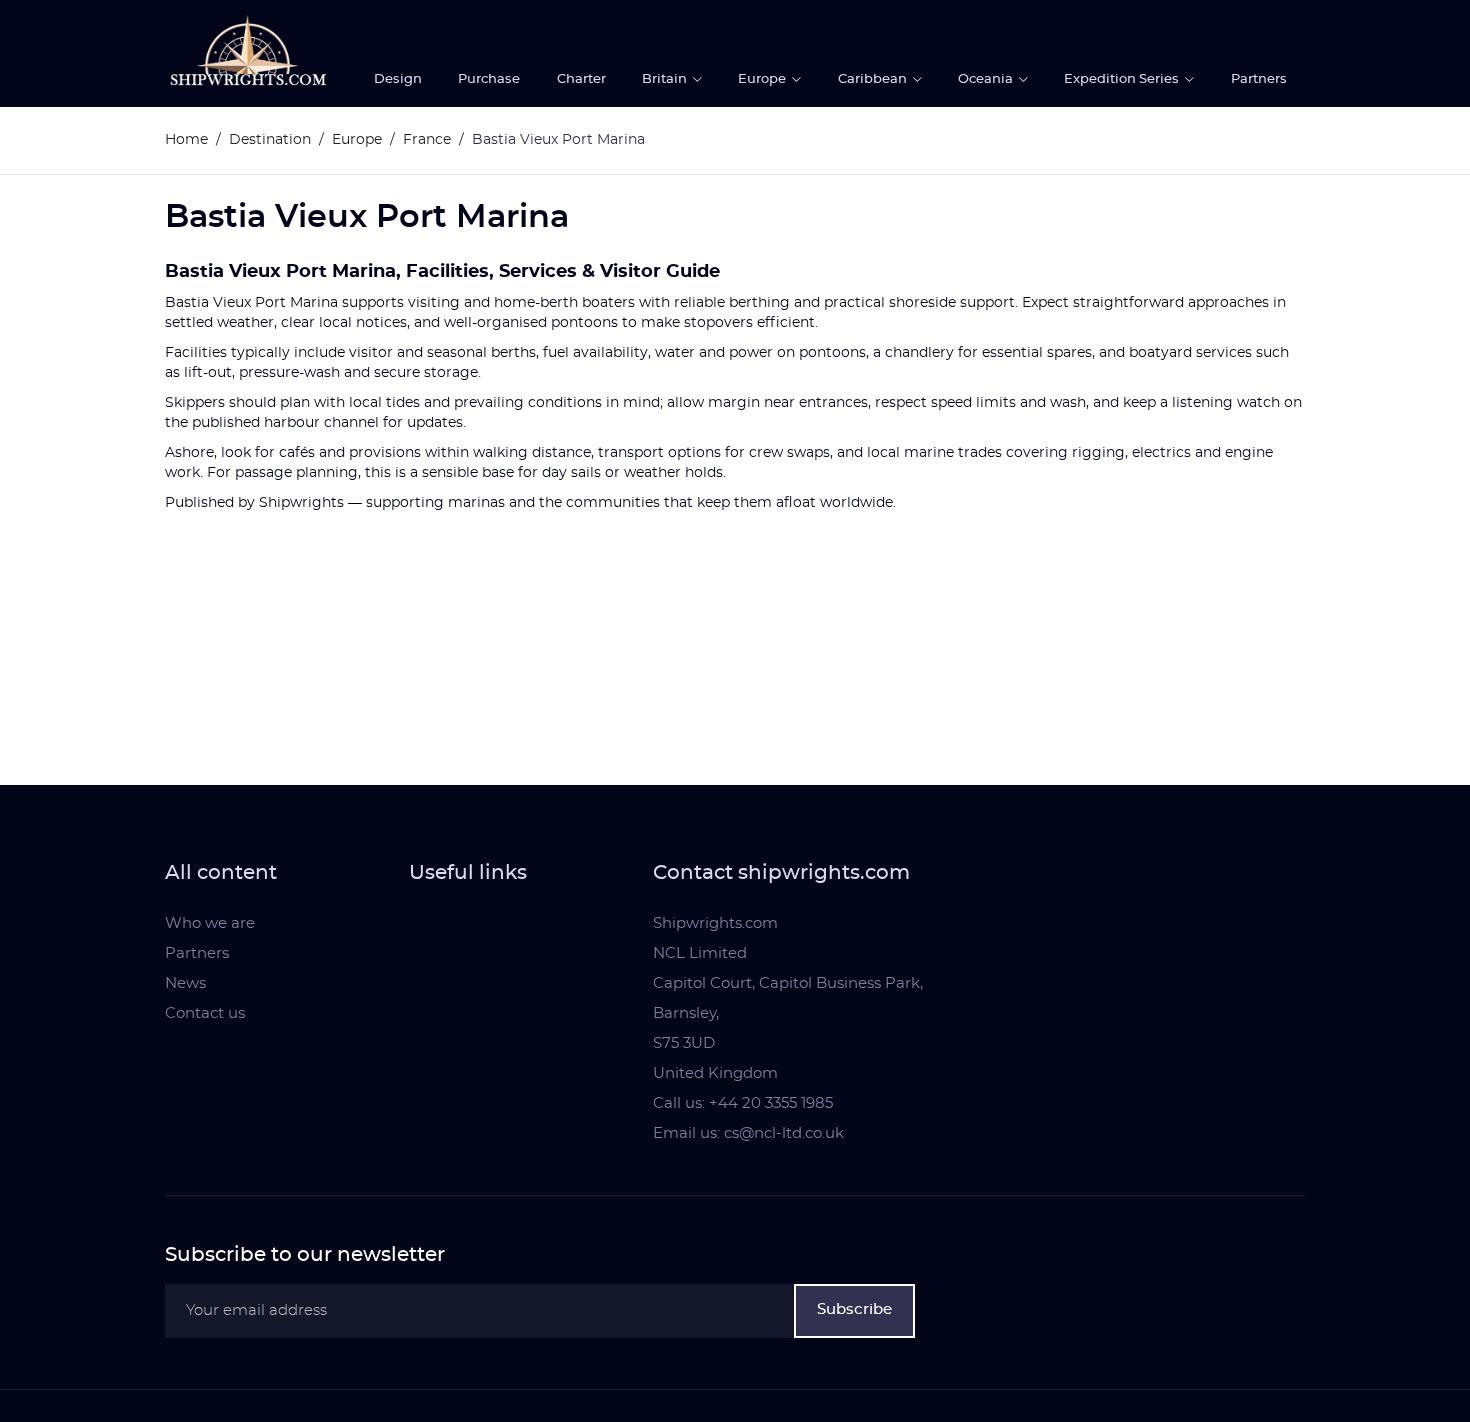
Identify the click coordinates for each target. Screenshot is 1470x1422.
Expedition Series (1123, 79)
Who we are (210, 923)
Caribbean (874, 79)
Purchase (489, 79)
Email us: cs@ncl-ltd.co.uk (748, 1133)
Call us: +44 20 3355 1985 (743, 1103)
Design (398, 79)
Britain (666, 79)
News (185, 983)
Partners (1259, 79)
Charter (581, 79)
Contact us (205, 1013)
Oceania (987, 79)
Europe (763, 79)
